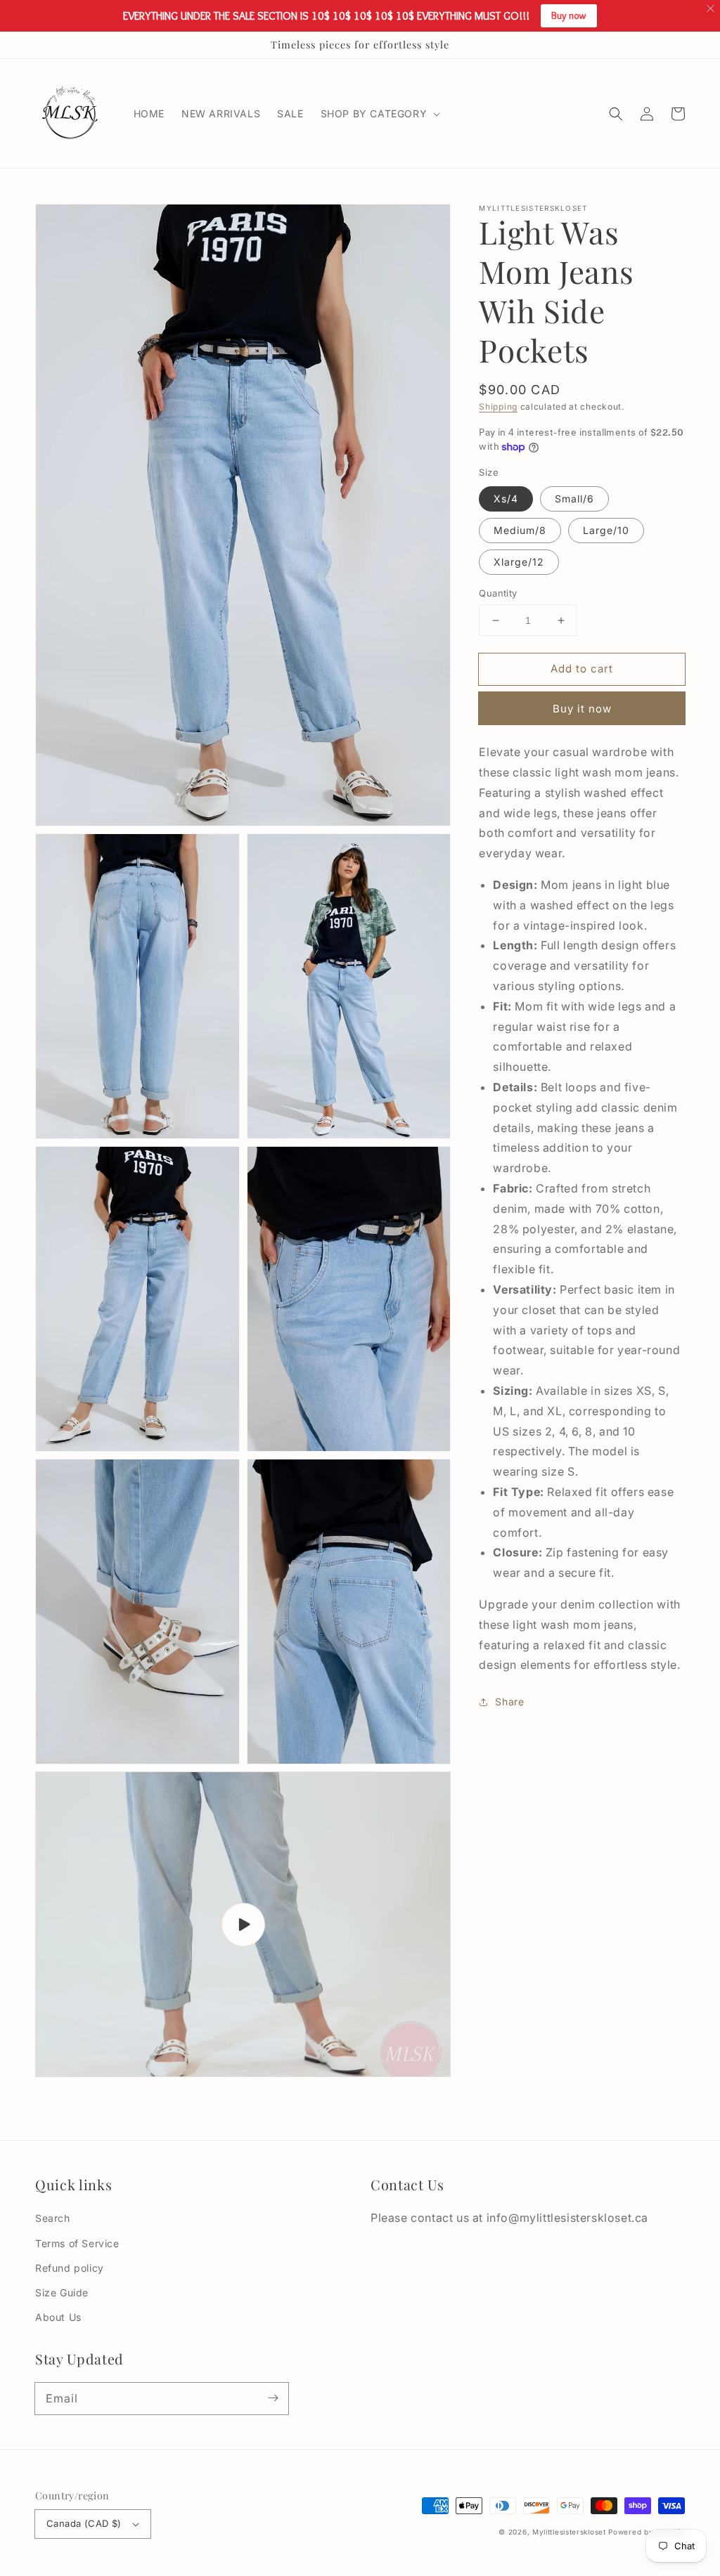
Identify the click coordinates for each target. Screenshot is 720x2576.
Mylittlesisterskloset (569, 2532)
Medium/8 (520, 530)
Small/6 (574, 499)
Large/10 (606, 530)
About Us (58, 2317)
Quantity (498, 593)
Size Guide (62, 2292)
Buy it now (582, 709)
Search (53, 2218)
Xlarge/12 (519, 562)
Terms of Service (77, 2243)
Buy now (569, 15)
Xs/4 (506, 499)
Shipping (498, 406)
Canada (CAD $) (84, 2523)
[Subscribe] (273, 2398)
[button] (616, 114)
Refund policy (70, 2268)
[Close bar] (711, 9)
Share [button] (509, 1702)
